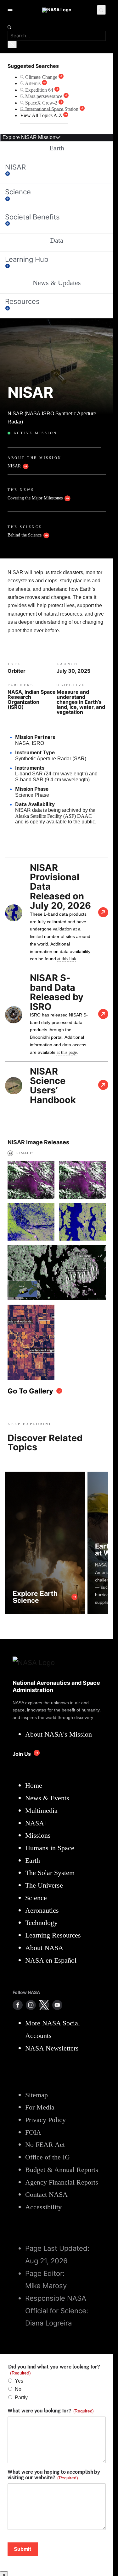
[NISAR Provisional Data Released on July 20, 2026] (103, 913)
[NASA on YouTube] (57, 2005)
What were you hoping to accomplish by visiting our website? (54, 2475)
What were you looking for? (51, 2411)
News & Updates (57, 283)
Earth (57, 148)
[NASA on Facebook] (18, 2005)
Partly (21, 2398)
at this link (67, 959)
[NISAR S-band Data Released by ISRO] (103, 1015)
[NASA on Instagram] (31, 2005)
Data (57, 240)
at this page (67, 1052)
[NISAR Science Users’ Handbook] (103, 1086)
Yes (19, 2381)
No (18, 2389)
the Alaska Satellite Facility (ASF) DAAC (55, 813)
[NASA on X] (44, 2005)
